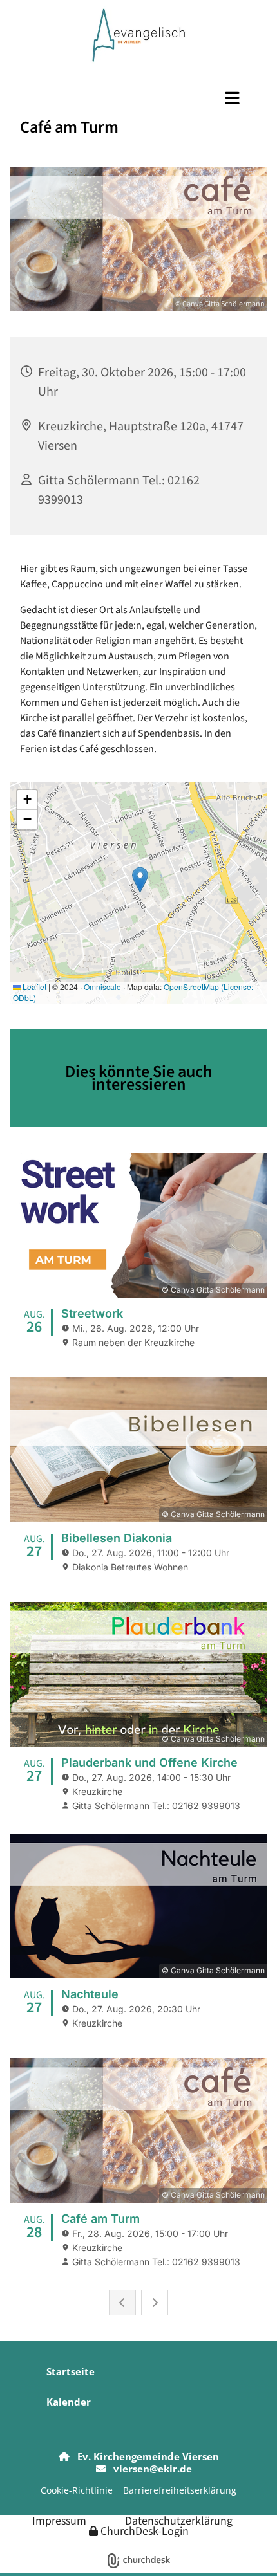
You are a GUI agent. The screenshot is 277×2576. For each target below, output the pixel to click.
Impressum (59, 2520)
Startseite (71, 2371)
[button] (138, 98)
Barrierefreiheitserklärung (180, 2490)
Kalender (69, 2402)
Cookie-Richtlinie (77, 2490)
